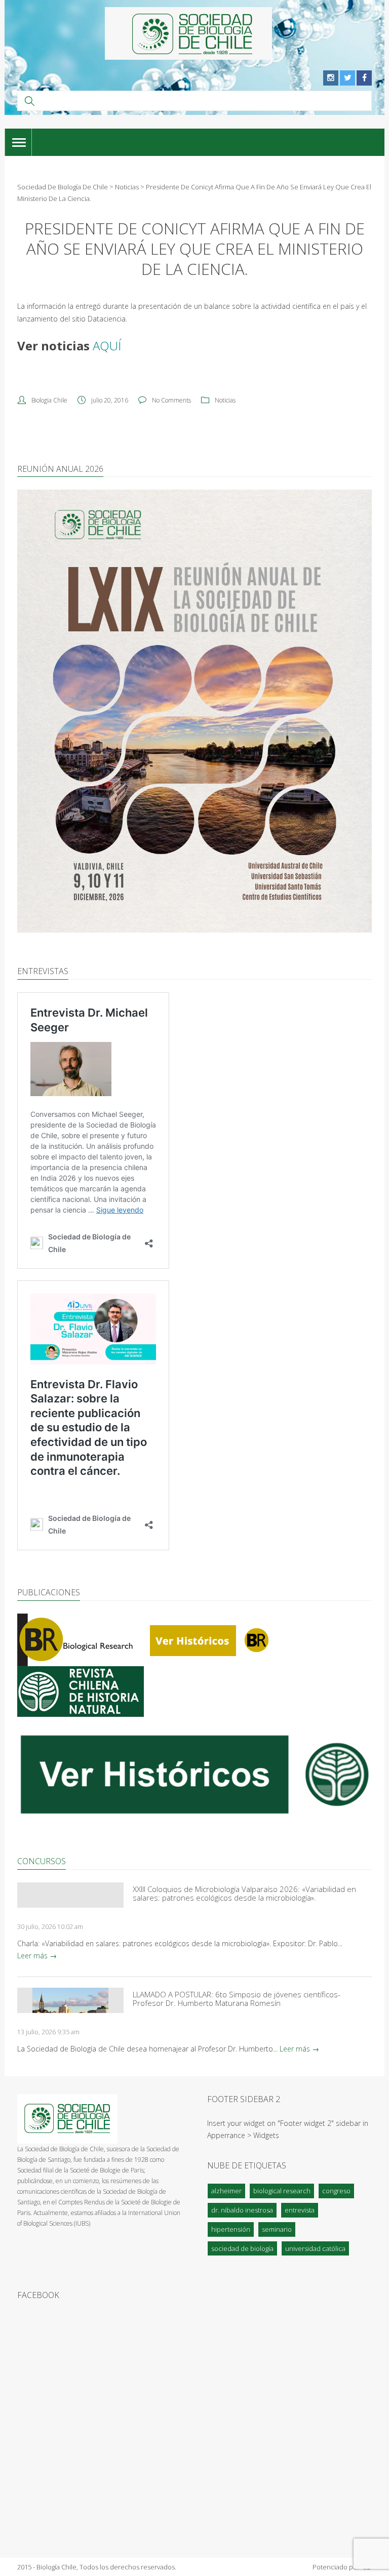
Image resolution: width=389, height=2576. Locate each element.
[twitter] (347, 78)
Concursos (42, 1861)
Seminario (277, 2229)
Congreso (336, 2191)
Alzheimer (226, 2191)
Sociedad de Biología (242, 2248)
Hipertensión (231, 2229)
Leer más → (37, 1956)
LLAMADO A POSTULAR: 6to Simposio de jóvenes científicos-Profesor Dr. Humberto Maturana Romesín (237, 1999)
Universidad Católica (315, 2248)
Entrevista (300, 2210)
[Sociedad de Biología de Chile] (188, 33)
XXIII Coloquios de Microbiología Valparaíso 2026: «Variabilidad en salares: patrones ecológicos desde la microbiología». (244, 1894)
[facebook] (364, 78)
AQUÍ (107, 346)
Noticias (225, 400)
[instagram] (331, 78)
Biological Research (282, 2191)
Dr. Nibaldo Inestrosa (242, 2210)
